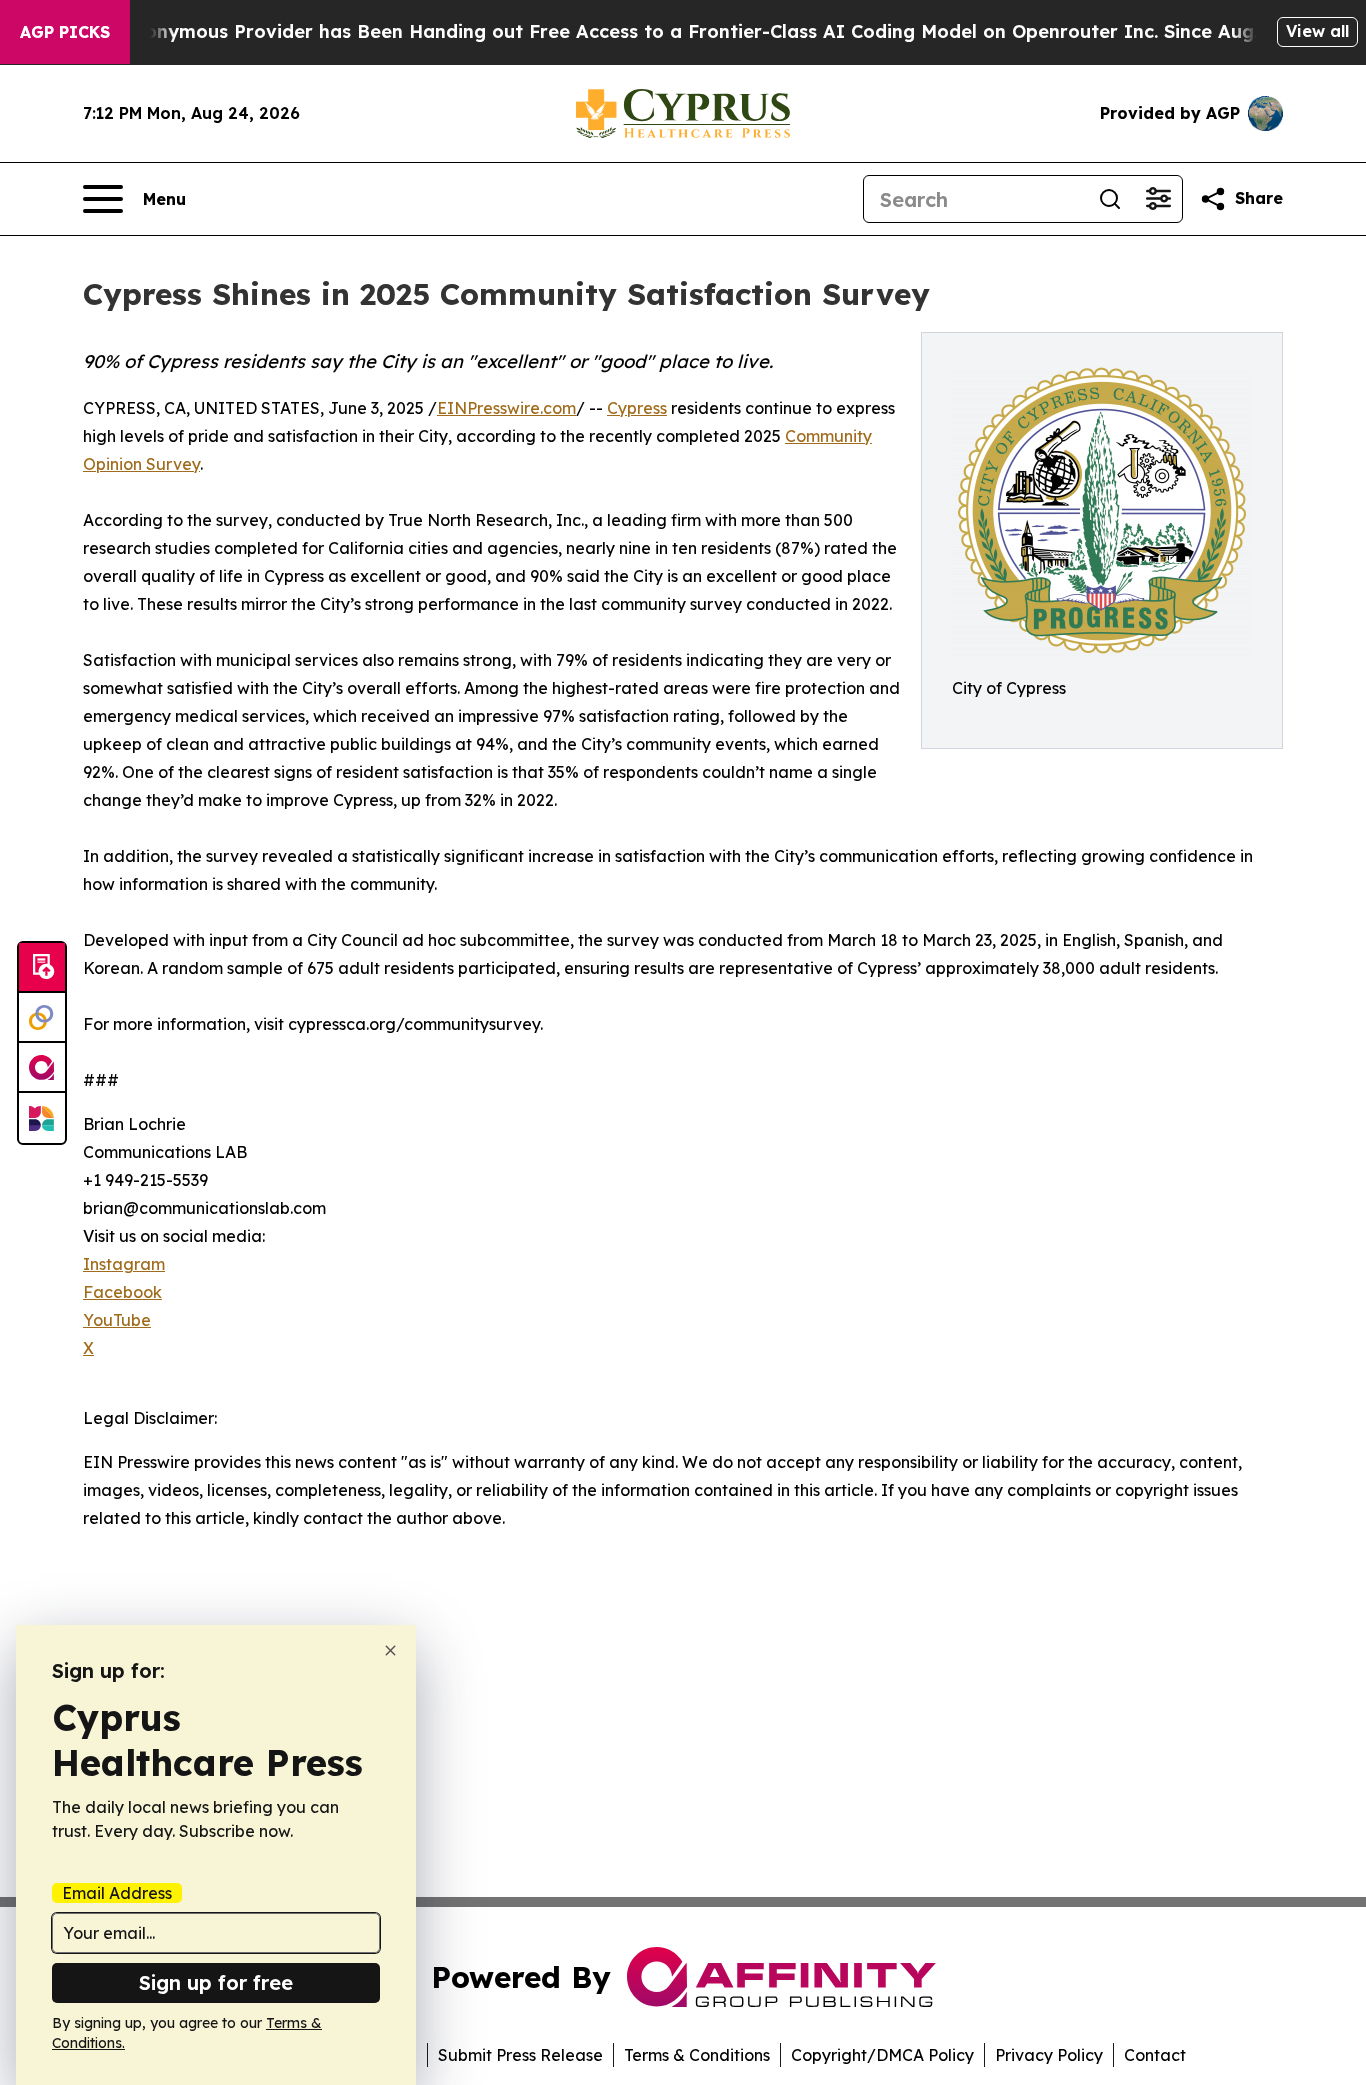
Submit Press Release (520, 2055)
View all (1317, 31)
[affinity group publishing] (42, 1068)
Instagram (124, 1264)
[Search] (1110, 199)
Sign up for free (216, 1982)
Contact (1155, 2055)
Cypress (637, 408)
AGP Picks (65, 32)
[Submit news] (42, 968)
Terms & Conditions (697, 2055)
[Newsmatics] (42, 1118)
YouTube (117, 1320)
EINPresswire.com (506, 408)
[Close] (390, 1650)
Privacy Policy (1049, 2055)
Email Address (117, 1893)
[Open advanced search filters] (1158, 199)
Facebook (122, 1292)
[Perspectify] (42, 1018)
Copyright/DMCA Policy (882, 2055)
